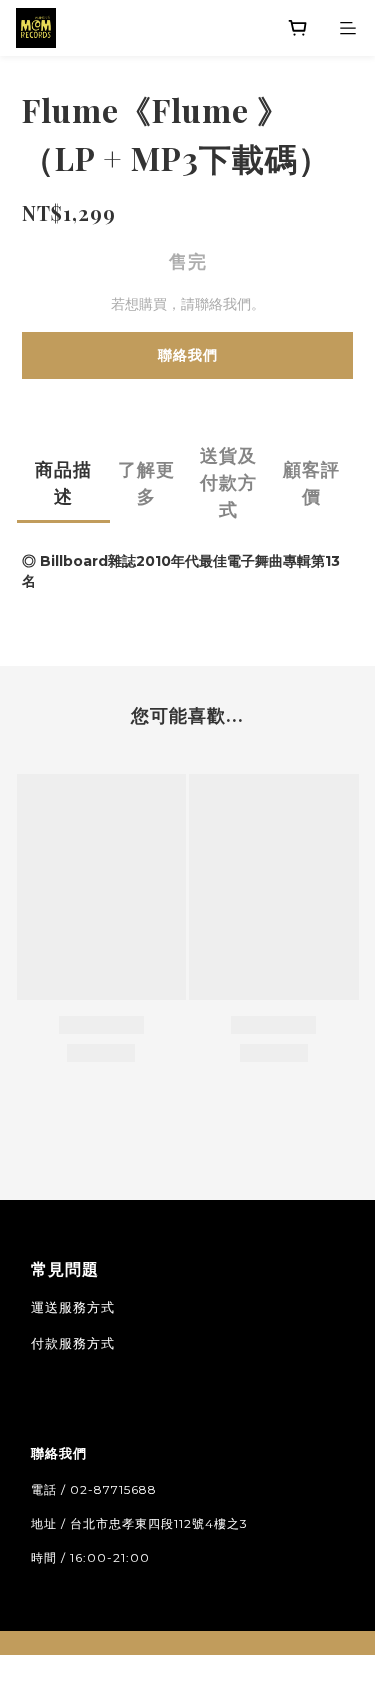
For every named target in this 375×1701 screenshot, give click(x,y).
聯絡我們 (188, 355)
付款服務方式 (73, 1343)
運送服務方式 (73, 1307)
